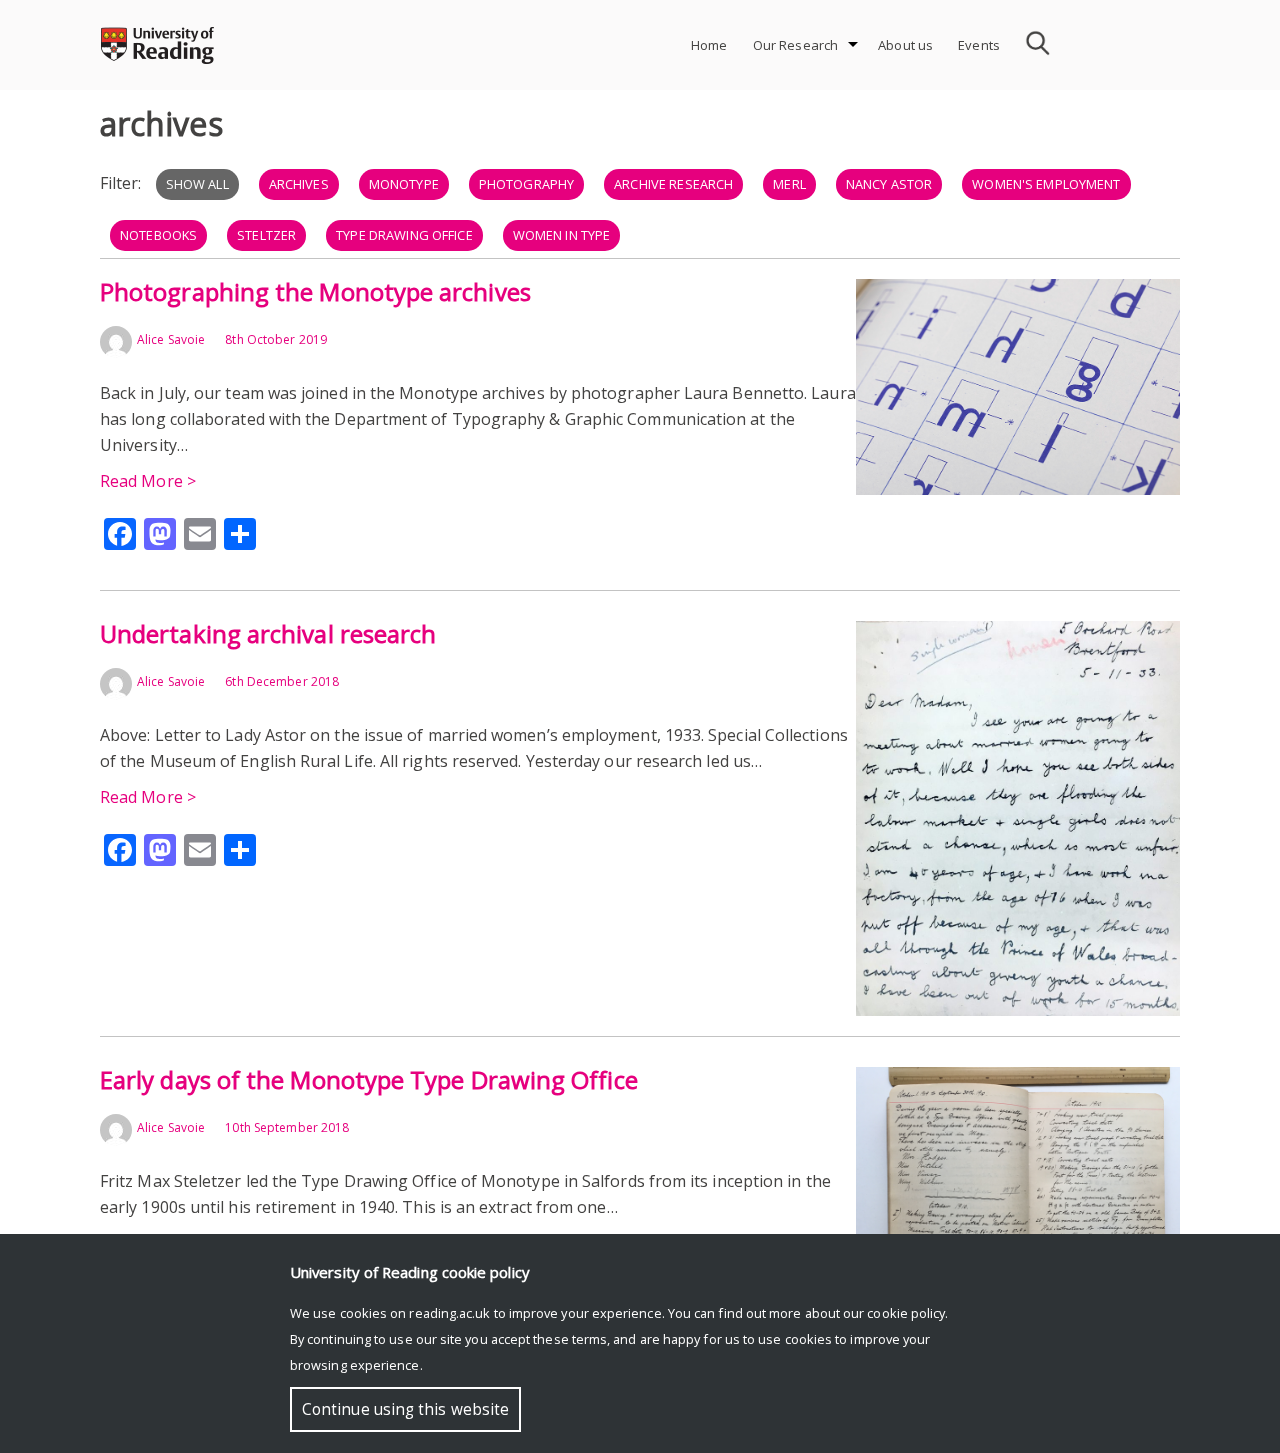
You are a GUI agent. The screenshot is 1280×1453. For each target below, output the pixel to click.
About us (905, 45)
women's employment (1046, 184)
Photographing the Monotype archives (315, 291)
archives (299, 184)
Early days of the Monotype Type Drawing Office (369, 1079)
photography (526, 184)
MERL (789, 184)
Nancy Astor (889, 184)
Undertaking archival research (268, 633)
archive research (673, 184)
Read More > (148, 481)
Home (709, 45)
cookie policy (906, 1313)
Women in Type (562, 235)
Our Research (796, 45)
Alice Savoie (171, 339)
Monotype (404, 184)
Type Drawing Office (404, 235)
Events (979, 45)
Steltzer (266, 235)
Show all (197, 184)
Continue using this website (405, 1409)
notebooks (158, 235)
